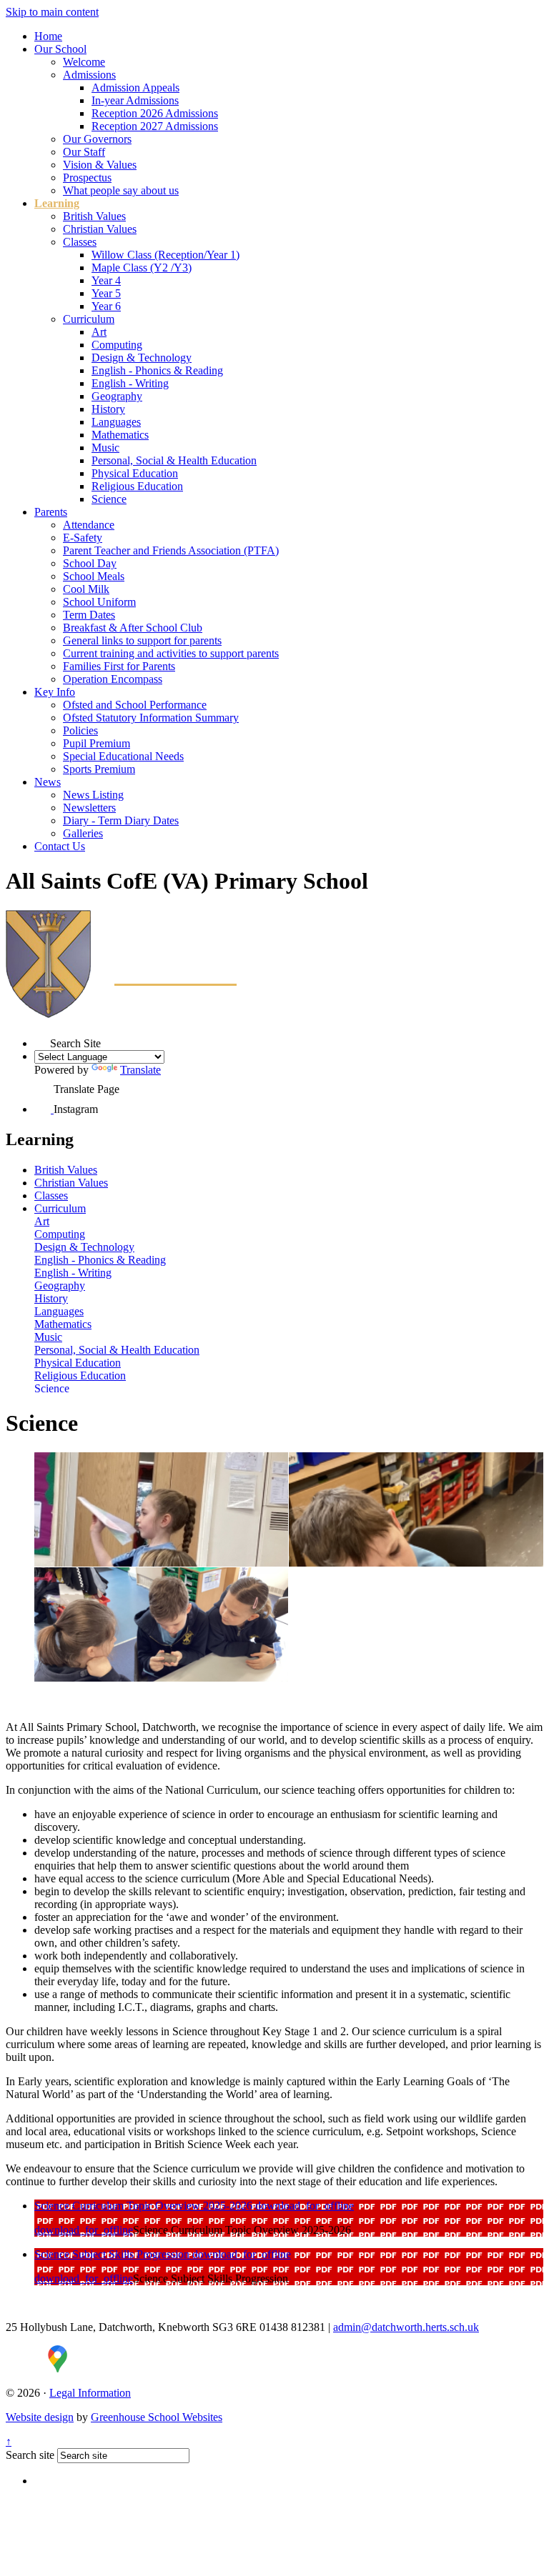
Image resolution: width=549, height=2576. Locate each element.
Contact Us (60, 846)
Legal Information (90, 2393)
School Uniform (99, 602)
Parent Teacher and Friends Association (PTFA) (171, 550)
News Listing (93, 795)
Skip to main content (52, 12)
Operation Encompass (113, 679)
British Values (94, 216)
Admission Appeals (135, 88)
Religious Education (137, 486)
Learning (57, 203)
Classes (80, 242)
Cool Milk (86, 589)
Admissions (89, 75)
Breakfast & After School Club (133, 628)
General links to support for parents (142, 640)
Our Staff (84, 152)
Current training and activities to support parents (171, 653)
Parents (51, 512)
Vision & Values (100, 165)
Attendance (89, 525)
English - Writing (130, 383)
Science (109, 499)
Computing (117, 345)
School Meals (94, 576)
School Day (90, 563)
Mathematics (120, 435)
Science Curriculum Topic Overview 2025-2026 (145, 2206)
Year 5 (106, 293)
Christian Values (100, 229)
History (108, 409)
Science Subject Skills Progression (113, 2254)
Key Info (55, 692)
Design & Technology (142, 358)
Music (105, 448)
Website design (40, 2417)
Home (48, 36)
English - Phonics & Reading (157, 370)
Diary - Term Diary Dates (121, 820)
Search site (30, 2455)
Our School (60, 49)
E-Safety (83, 538)
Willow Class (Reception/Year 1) (165, 255)
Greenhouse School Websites (157, 2417)
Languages (116, 422)
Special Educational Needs (123, 756)
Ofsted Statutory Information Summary (151, 718)
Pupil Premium (97, 743)
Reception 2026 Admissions (155, 113)
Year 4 (106, 280)
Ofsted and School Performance (135, 705)
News (48, 782)
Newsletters (89, 808)
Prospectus (87, 178)
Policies (80, 730)
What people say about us (121, 190)
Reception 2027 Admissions (155, 126)
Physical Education (135, 473)
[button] (42, 1040)
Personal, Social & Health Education (174, 460)
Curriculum (89, 319)
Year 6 (106, 306)
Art (99, 332)
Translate (140, 1070)
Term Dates (89, 615)
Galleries (83, 833)
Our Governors (97, 139)
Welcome (84, 62)
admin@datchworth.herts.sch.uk (406, 2327)
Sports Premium (99, 769)
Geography (117, 396)
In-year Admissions (135, 100)
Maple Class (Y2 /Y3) (142, 268)
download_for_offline (305, 2206)
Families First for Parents (119, 666)
